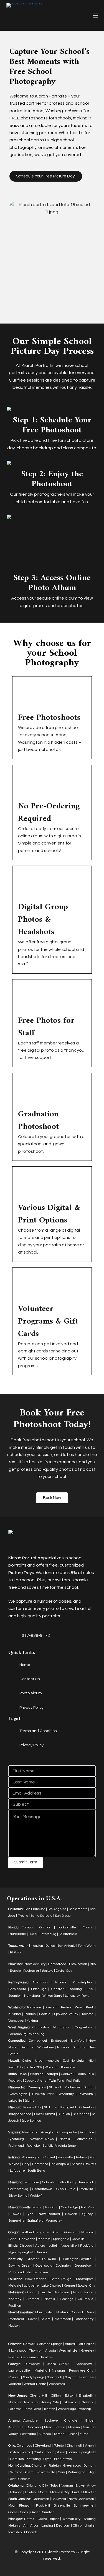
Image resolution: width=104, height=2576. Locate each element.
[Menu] (95, 16)
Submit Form (26, 1862)
